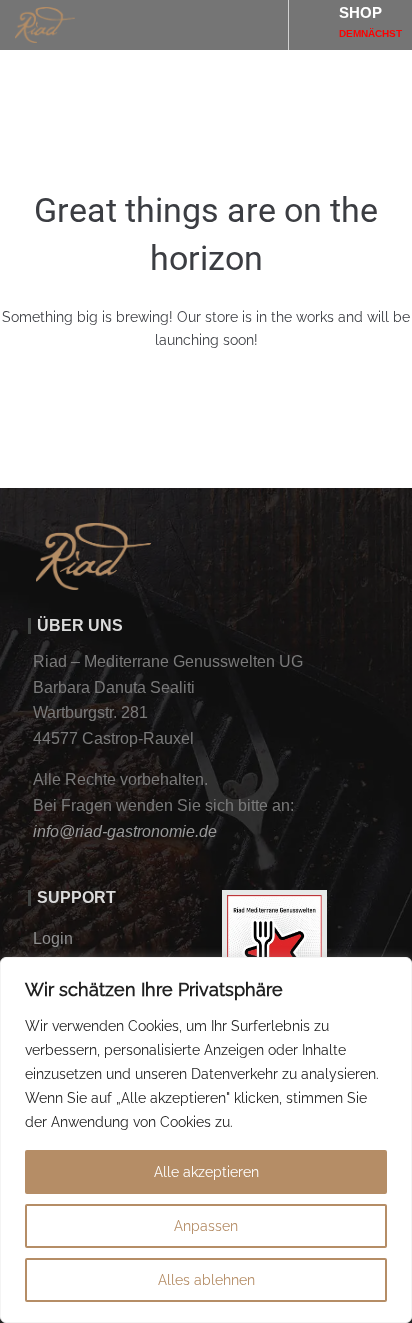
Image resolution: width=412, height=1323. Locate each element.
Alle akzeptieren (206, 1172)
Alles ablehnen (206, 1280)
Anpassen (206, 1226)
